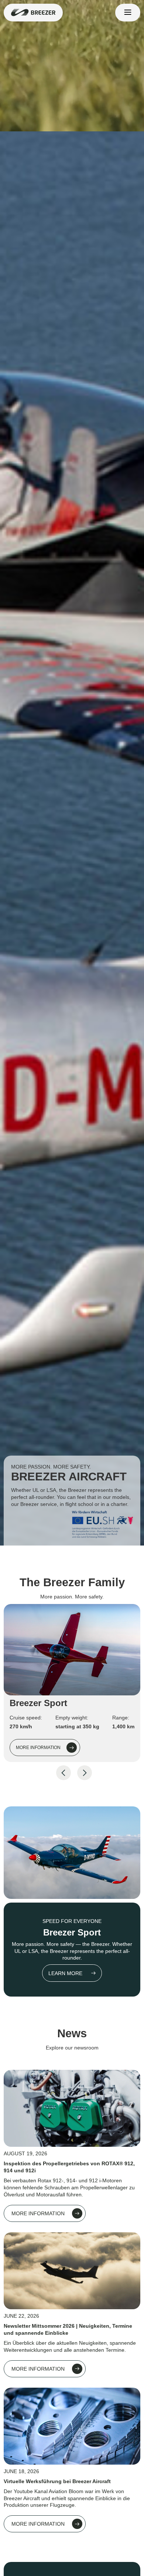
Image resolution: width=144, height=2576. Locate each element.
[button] (128, 13)
